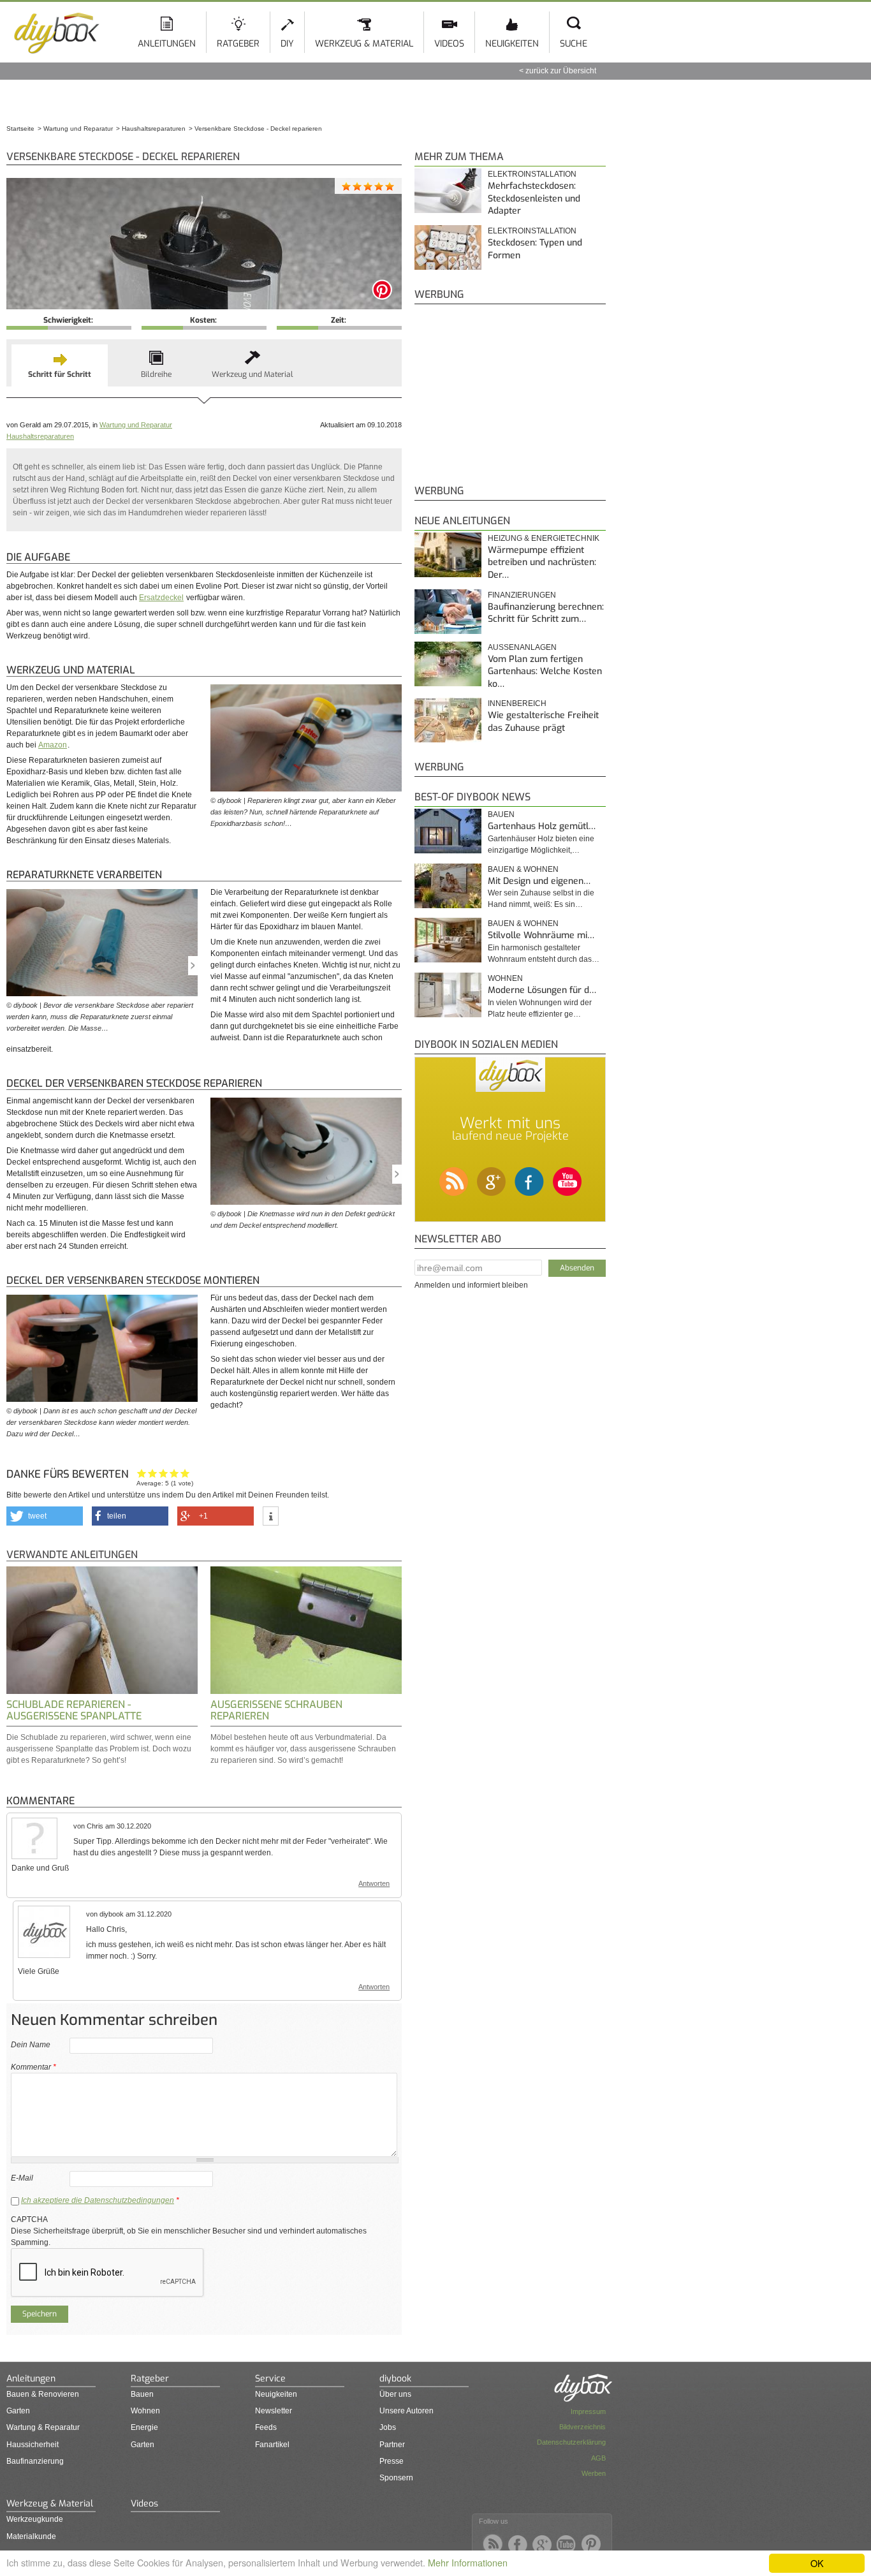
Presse (392, 2461)
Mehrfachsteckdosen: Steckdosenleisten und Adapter (534, 198)
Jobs (388, 2427)
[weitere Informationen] (271, 1517)
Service (270, 2379)
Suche (574, 44)
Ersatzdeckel (161, 598)
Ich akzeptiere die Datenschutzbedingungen (98, 2200)
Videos (449, 44)
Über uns (395, 2394)
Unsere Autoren (406, 2411)
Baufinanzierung (35, 2461)
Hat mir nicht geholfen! (142, 1473)
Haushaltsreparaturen (40, 436)
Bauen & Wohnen (523, 869)
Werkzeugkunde (35, 2519)
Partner (392, 2445)
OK (817, 2563)
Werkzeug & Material (364, 44)
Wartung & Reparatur (43, 2427)
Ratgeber (238, 44)
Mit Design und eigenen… (539, 881)
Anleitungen (167, 44)
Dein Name (31, 2045)
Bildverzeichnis (582, 2427)
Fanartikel (272, 2445)
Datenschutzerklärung (571, 2442)
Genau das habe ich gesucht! (185, 1473)
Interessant (164, 1473)
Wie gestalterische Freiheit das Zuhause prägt (543, 722)
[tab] (60, 365)
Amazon (53, 745)
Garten (18, 2411)
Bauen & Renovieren (43, 2394)
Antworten (374, 1883)
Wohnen (505, 978)
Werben (594, 2473)
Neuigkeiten (512, 44)
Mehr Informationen (468, 2562)
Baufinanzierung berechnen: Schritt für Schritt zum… (546, 613)
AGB (598, 2458)
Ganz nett (153, 1473)
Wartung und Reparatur (136, 425)
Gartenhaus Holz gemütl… (542, 826)
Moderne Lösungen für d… (542, 990)
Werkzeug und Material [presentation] (253, 374)
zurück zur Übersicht (561, 71)
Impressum (588, 2411)
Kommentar (33, 2067)
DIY (287, 44)
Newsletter (274, 2411)
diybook (395, 2379)
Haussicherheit (33, 2445)
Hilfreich (174, 1473)
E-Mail (22, 2178)
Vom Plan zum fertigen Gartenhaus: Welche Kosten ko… (545, 672)
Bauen (501, 814)
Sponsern (396, 2478)
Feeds (266, 2427)
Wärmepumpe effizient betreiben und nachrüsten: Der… (542, 563)
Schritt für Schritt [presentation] (60, 374)
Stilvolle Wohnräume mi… (541, 935)
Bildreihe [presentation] (156, 374)
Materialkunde (31, 2536)
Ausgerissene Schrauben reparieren (276, 1710)
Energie (144, 2427)
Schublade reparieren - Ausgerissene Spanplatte (74, 1710)
